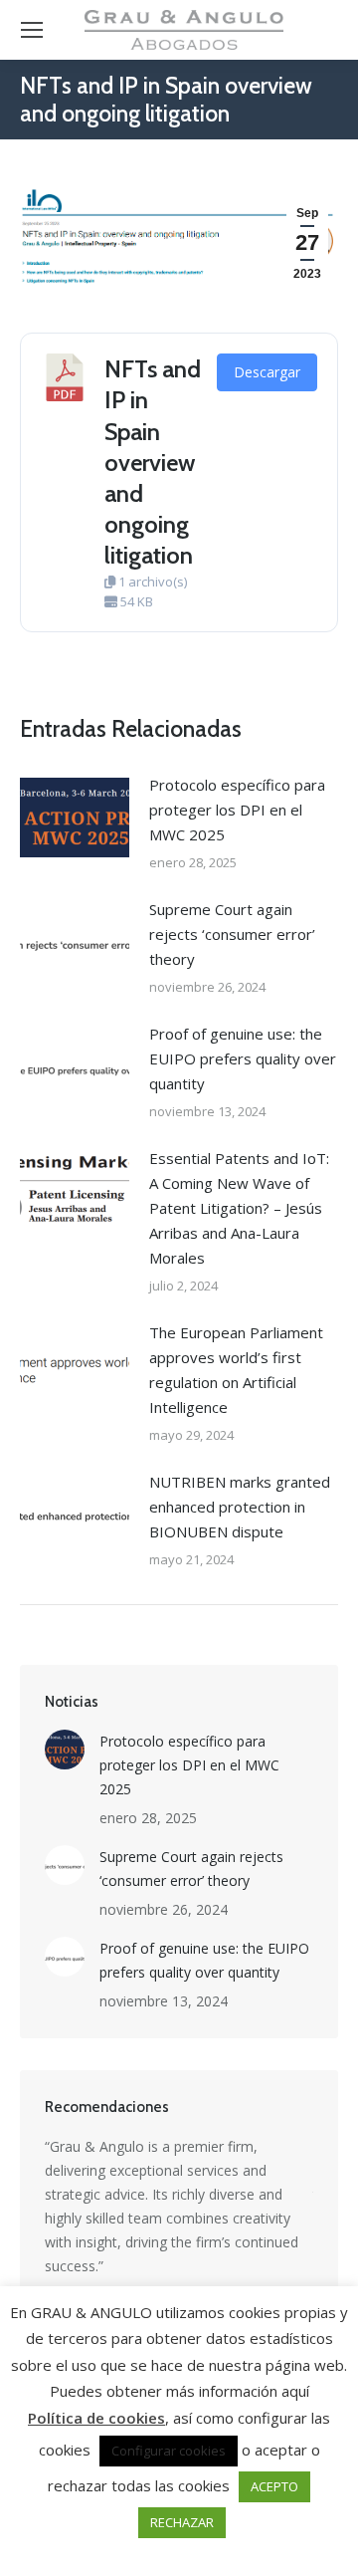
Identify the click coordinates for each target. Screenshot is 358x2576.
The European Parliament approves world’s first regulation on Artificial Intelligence (236, 1370)
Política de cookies (96, 2418)
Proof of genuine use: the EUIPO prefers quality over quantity (243, 1058)
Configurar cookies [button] (169, 2451)
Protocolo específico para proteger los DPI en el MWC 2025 (237, 810)
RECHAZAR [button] (182, 2522)
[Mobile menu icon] (32, 30)
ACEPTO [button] (274, 2486)
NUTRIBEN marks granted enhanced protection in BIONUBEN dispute (240, 1507)
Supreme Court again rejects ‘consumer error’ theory (232, 934)
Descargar (267, 372)
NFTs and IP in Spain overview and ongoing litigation (153, 462)
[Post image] (75, 818)
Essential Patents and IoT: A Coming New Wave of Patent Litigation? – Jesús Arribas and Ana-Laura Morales (239, 1208)
